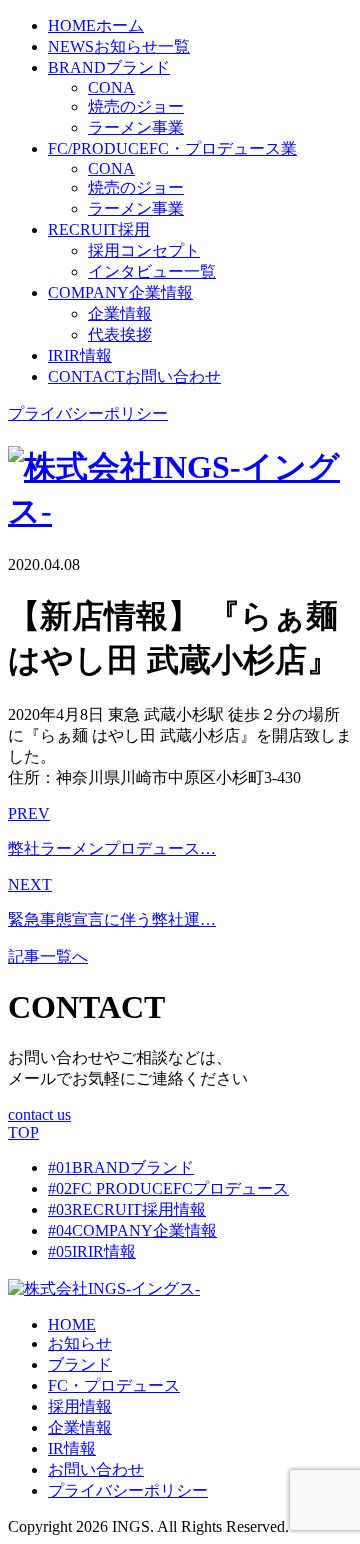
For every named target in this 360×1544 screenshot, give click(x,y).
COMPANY (132, 1230)
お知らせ (80, 1343)
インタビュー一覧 (152, 271)
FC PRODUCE (168, 1188)
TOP (23, 1132)
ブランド (80, 1364)
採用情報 (80, 1406)
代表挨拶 (120, 334)
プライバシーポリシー (88, 413)
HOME (72, 1324)
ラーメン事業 (136, 127)
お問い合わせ (96, 1469)
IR (92, 1251)
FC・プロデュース (114, 1385)
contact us (39, 1114)
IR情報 (72, 1448)
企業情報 (120, 313)
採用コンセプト (144, 250)
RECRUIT (127, 1209)
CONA (111, 87)
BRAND (121, 1167)
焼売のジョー (136, 106)
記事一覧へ (48, 956)
